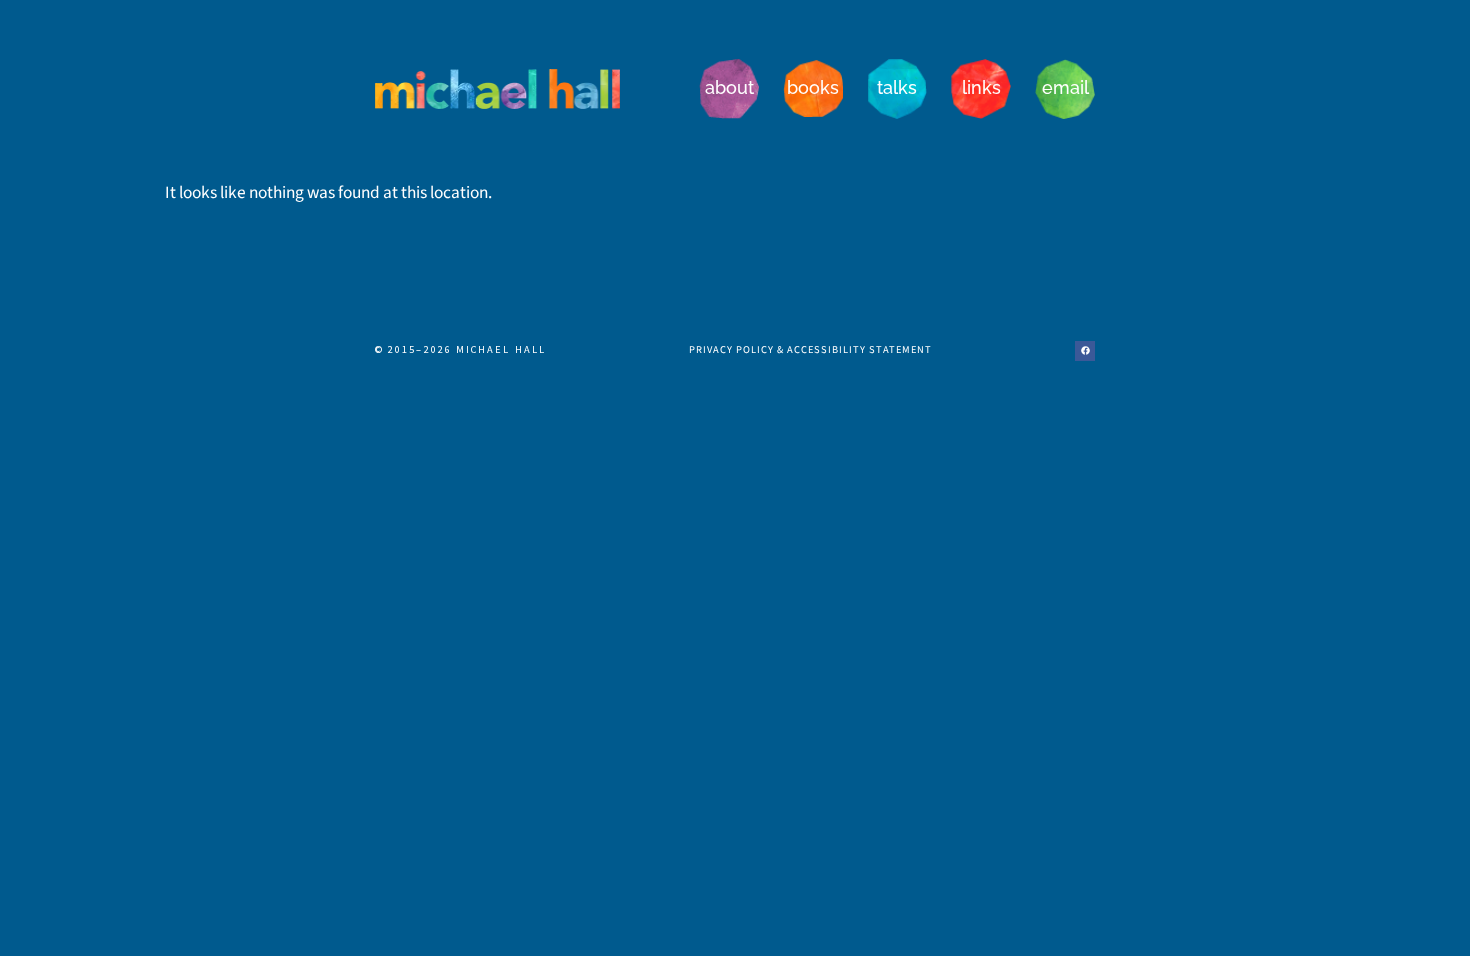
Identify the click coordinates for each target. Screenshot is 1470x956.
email (1065, 87)
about (729, 87)
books (813, 87)
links (981, 87)
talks (897, 87)
